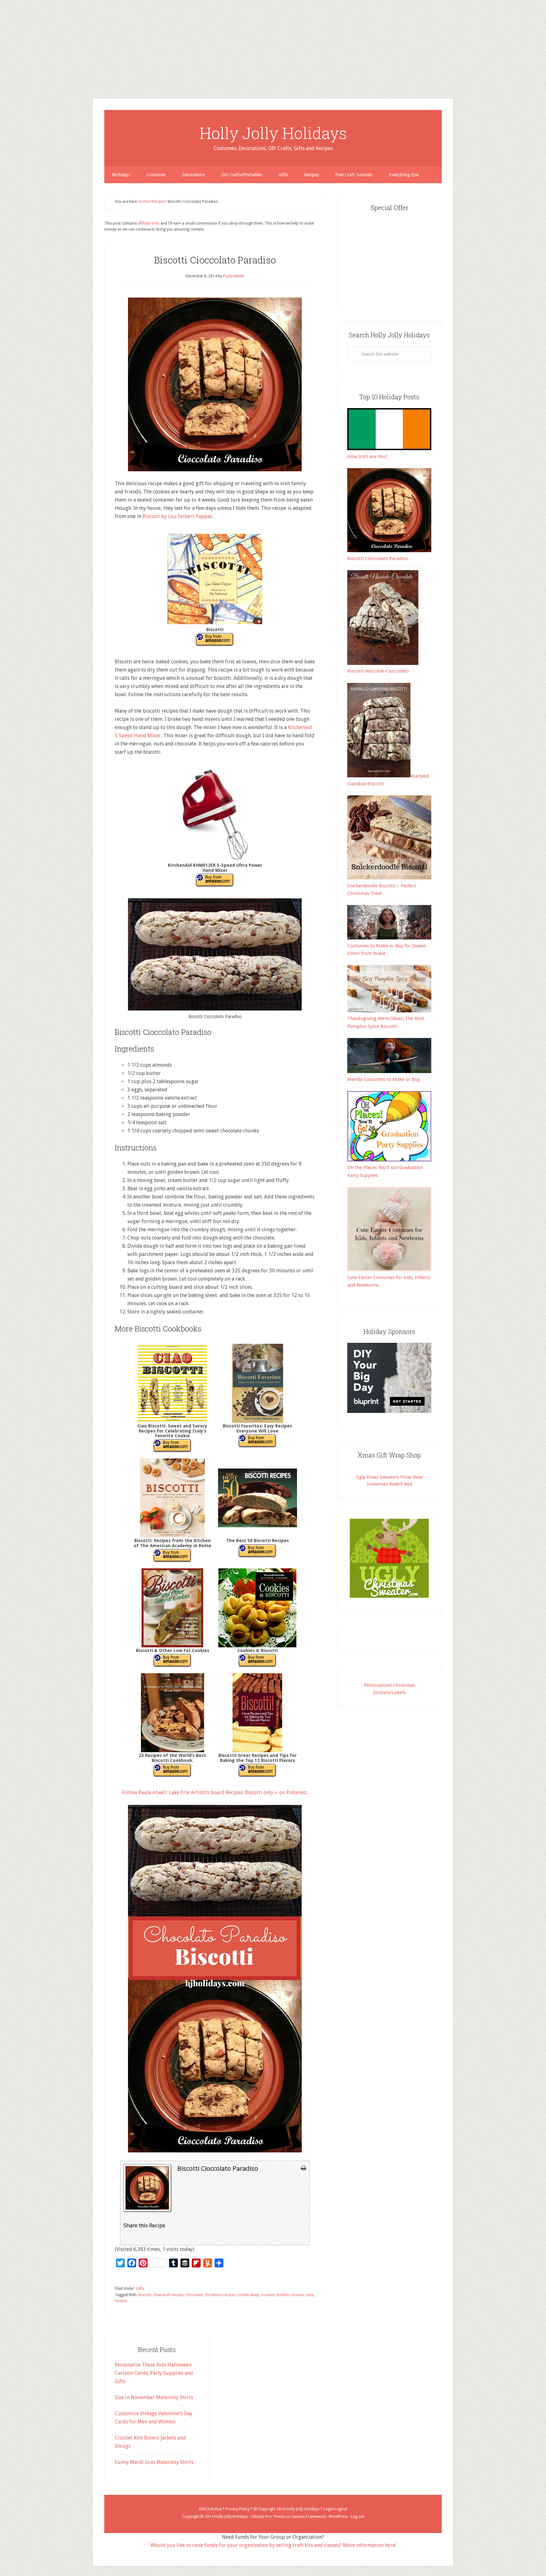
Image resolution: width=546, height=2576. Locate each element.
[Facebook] (3, 37)
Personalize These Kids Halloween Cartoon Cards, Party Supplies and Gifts (154, 2373)
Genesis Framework (309, 2517)
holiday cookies (290, 2295)
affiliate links (149, 223)
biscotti (145, 2295)
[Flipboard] (3, 47)
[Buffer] (3, 44)
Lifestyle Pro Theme (268, 2517)
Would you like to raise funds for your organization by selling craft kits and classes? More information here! (273, 2545)
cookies (268, 2295)
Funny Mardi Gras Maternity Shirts (154, 2462)
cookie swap (248, 2295)
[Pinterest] (3, 39)
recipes (121, 2301)
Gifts (140, 2289)
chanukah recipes (168, 2295)
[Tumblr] (3, 42)
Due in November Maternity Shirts (154, 2397)
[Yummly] (3, 49)
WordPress (338, 2517)
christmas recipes (220, 2295)
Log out (358, 2517)
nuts (310, 2295)
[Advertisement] (190, 44)
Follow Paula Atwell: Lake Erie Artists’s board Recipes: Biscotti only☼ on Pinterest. (215, 1792)
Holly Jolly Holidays (273, 133)
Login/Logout (335, 2509)
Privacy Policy (238, 2509)
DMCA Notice (210, 2509)
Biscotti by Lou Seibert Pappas (177, 516)
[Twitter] (3, 34)
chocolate (194, 2295)
